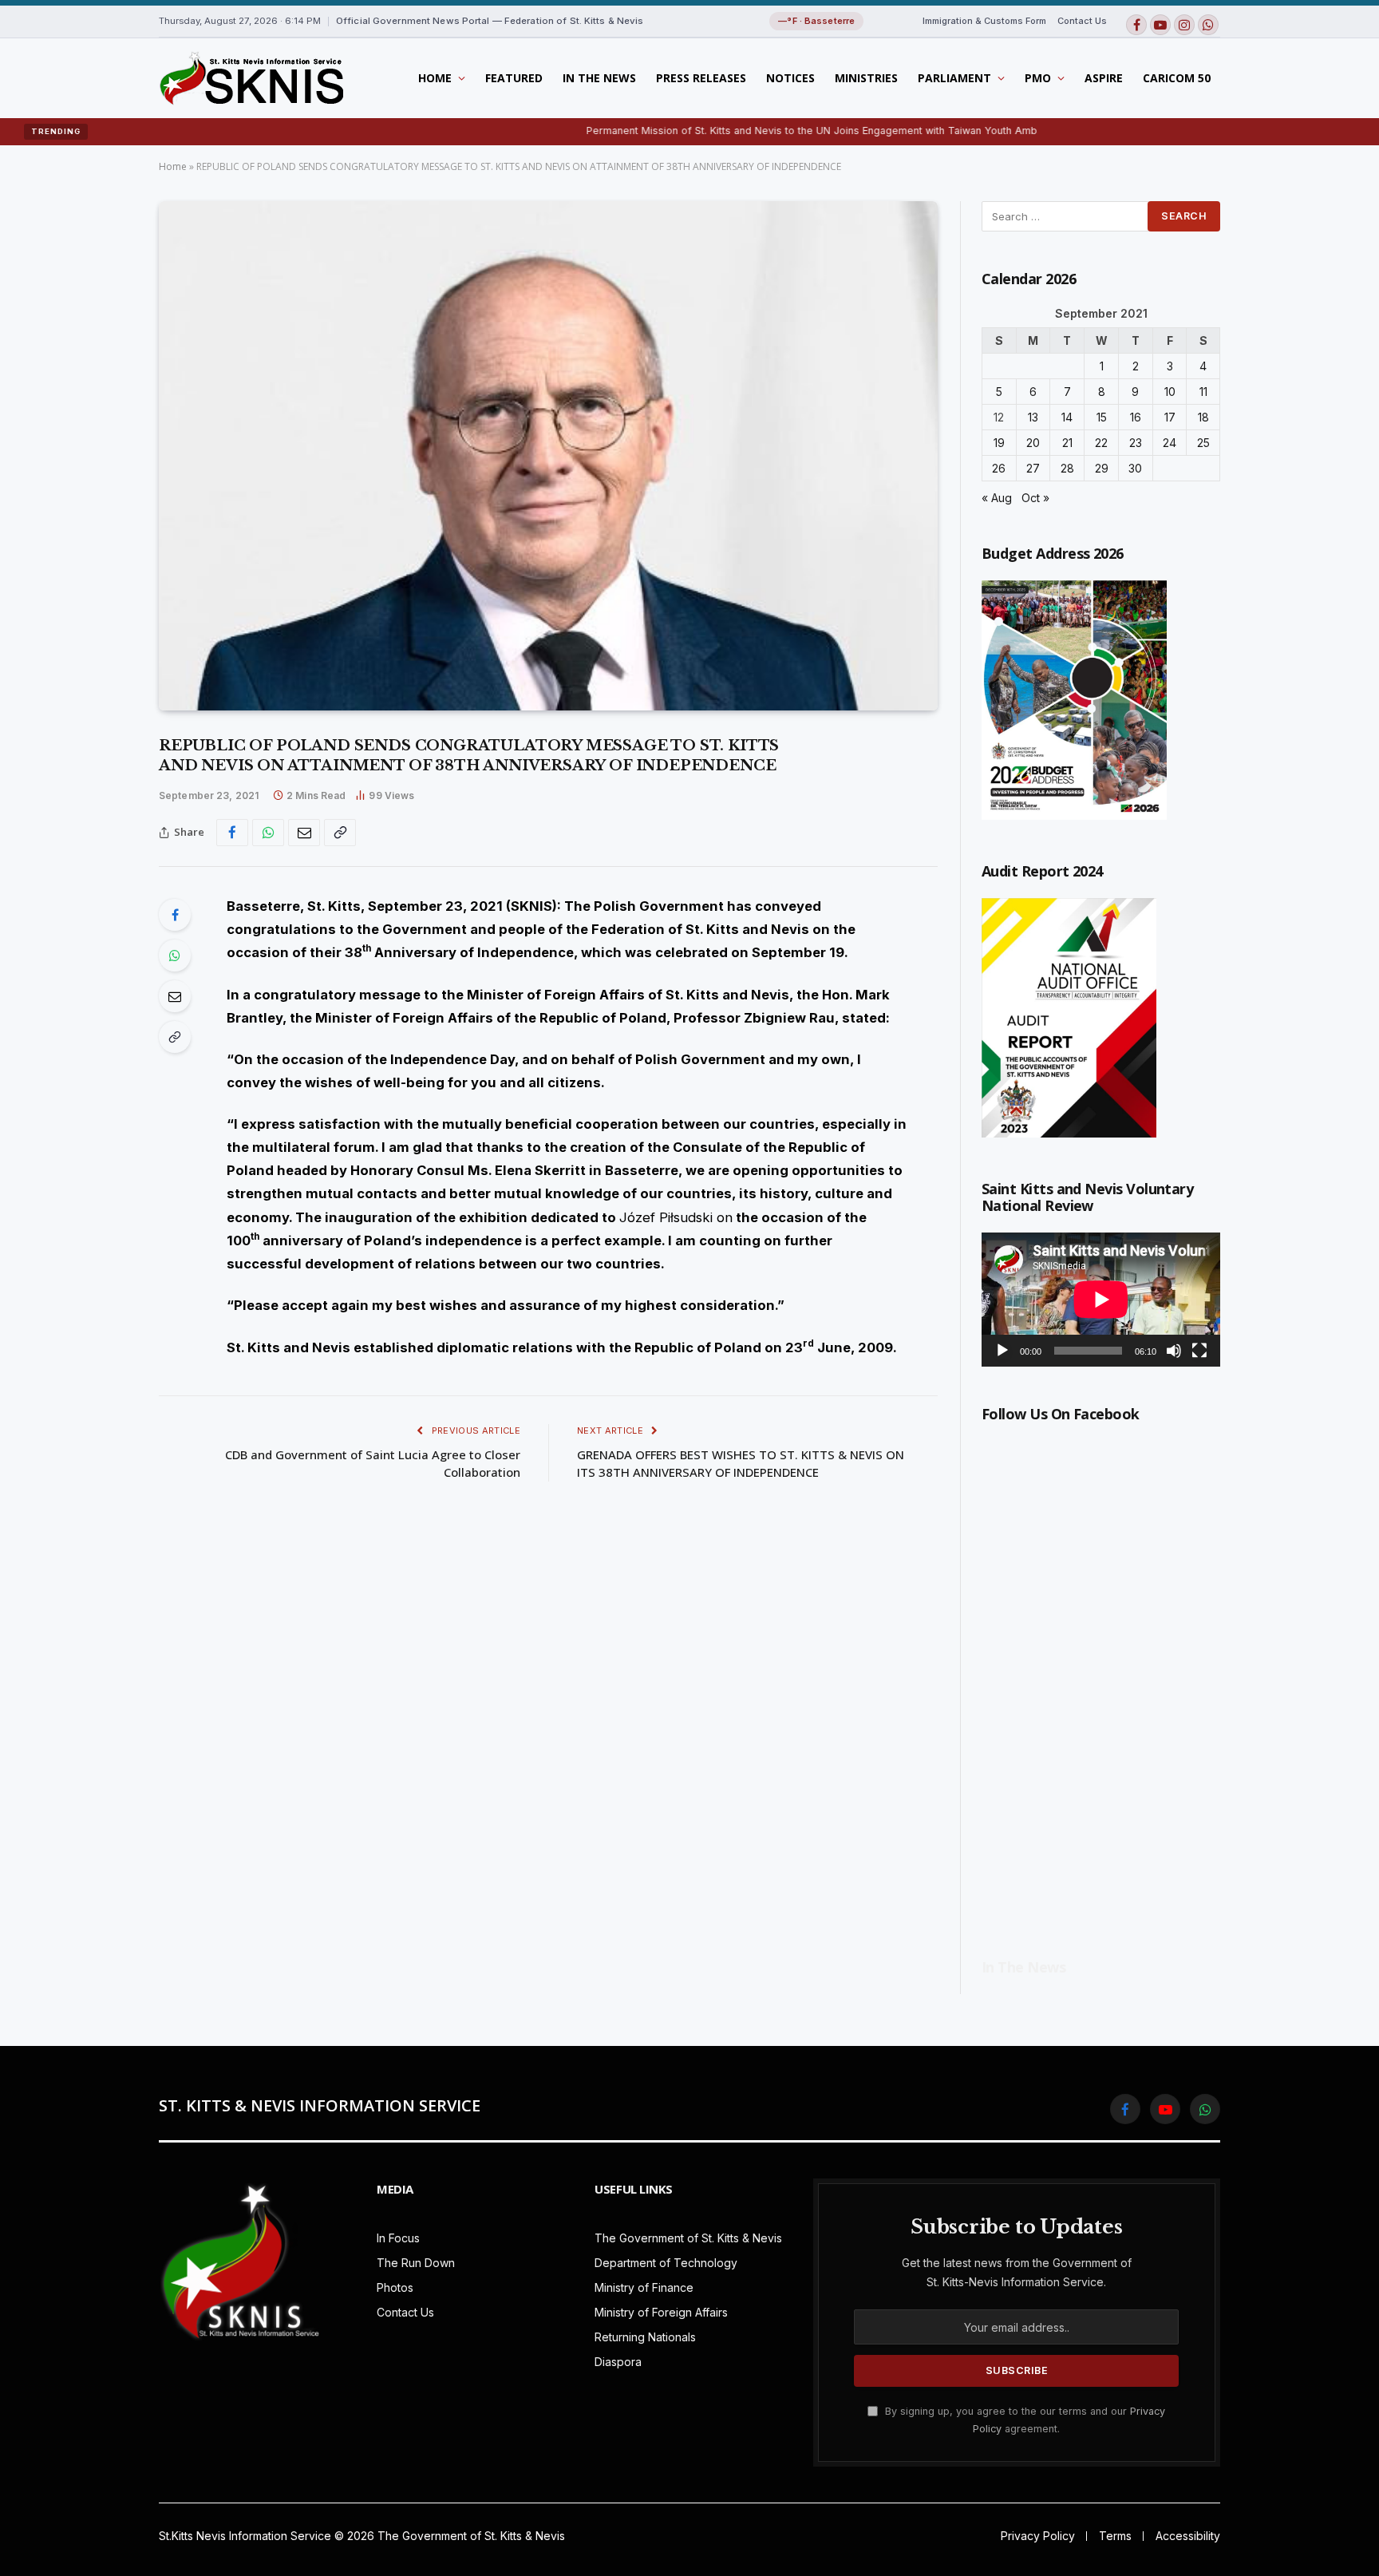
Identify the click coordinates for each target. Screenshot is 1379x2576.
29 (1102, 468)
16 (1136, 417)
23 (1136, 443)
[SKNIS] (251, 78)
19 (999, 443)
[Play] (1002, 1351)
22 (1101, 443)
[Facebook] (175, 915)
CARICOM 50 (1177, 78)
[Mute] (1174, 1351)
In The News (599, 78)
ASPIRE (1104, 78)
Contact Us (1082, 21)
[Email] (175, 996)
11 (1203, 392)
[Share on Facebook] (232, 833)
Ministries (866, 78)
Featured (514, 78)
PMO (1038, 78)
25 (1203, 443)
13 (1033, 417)
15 (1102, 417)
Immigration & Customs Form (984, 21)
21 (1067, 443)
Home (435, 78)
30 (1135, 468)
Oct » (1035, 498)
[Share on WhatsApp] (268, 833)
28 (1067, 468)
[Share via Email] (304, 833)
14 (1067, 417)
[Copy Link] (340, 833)
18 (1203, 417)
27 (1033, 468)
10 (1170, 392)
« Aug (997, 498)
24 (1170, 443)
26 (999, 468)
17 (1170, 417)
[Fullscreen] (1199, 1351)
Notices (790, 78)
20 (1033, 443)
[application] (1101, 1300)
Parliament (954, 78)
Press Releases (701, 78)
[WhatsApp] (175, 956)
